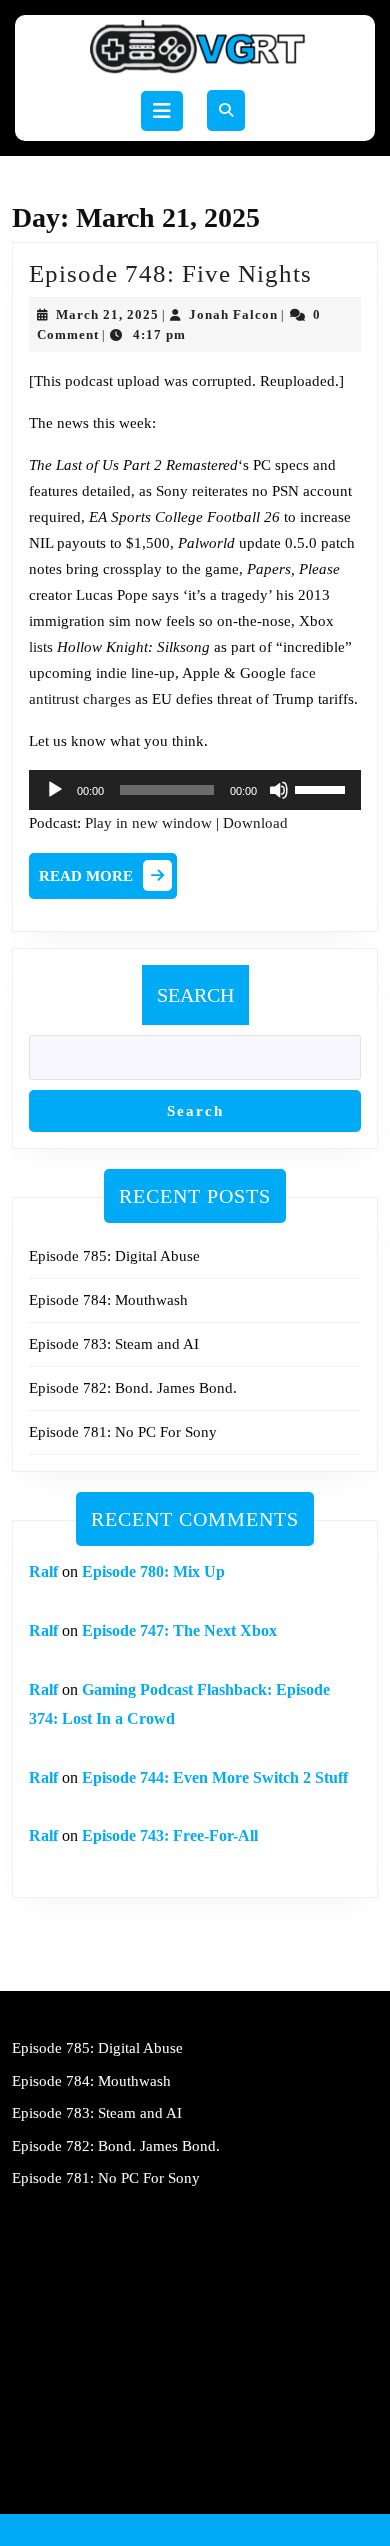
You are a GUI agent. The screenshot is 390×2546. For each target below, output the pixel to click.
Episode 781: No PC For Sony (123, 1432)
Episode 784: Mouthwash (108, 1300)
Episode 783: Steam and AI (114, 1344)
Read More (108, 880)
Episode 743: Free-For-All (170, 1835)
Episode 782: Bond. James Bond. (133, 1388)
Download (255, 823)
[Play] (55, 790)
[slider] (323, 788)
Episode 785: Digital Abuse (114, 1256)
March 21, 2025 (107, 314)
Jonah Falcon (233, 314)
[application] (195, 790)
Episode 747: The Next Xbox (179, 1630)
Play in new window (148, 823)
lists (41, 647)
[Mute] (279, 790)
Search (195, 995)
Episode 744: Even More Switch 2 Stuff (215, 1777)
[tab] (162, 111)
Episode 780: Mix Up (153, 1571)
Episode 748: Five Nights (170, 273)
